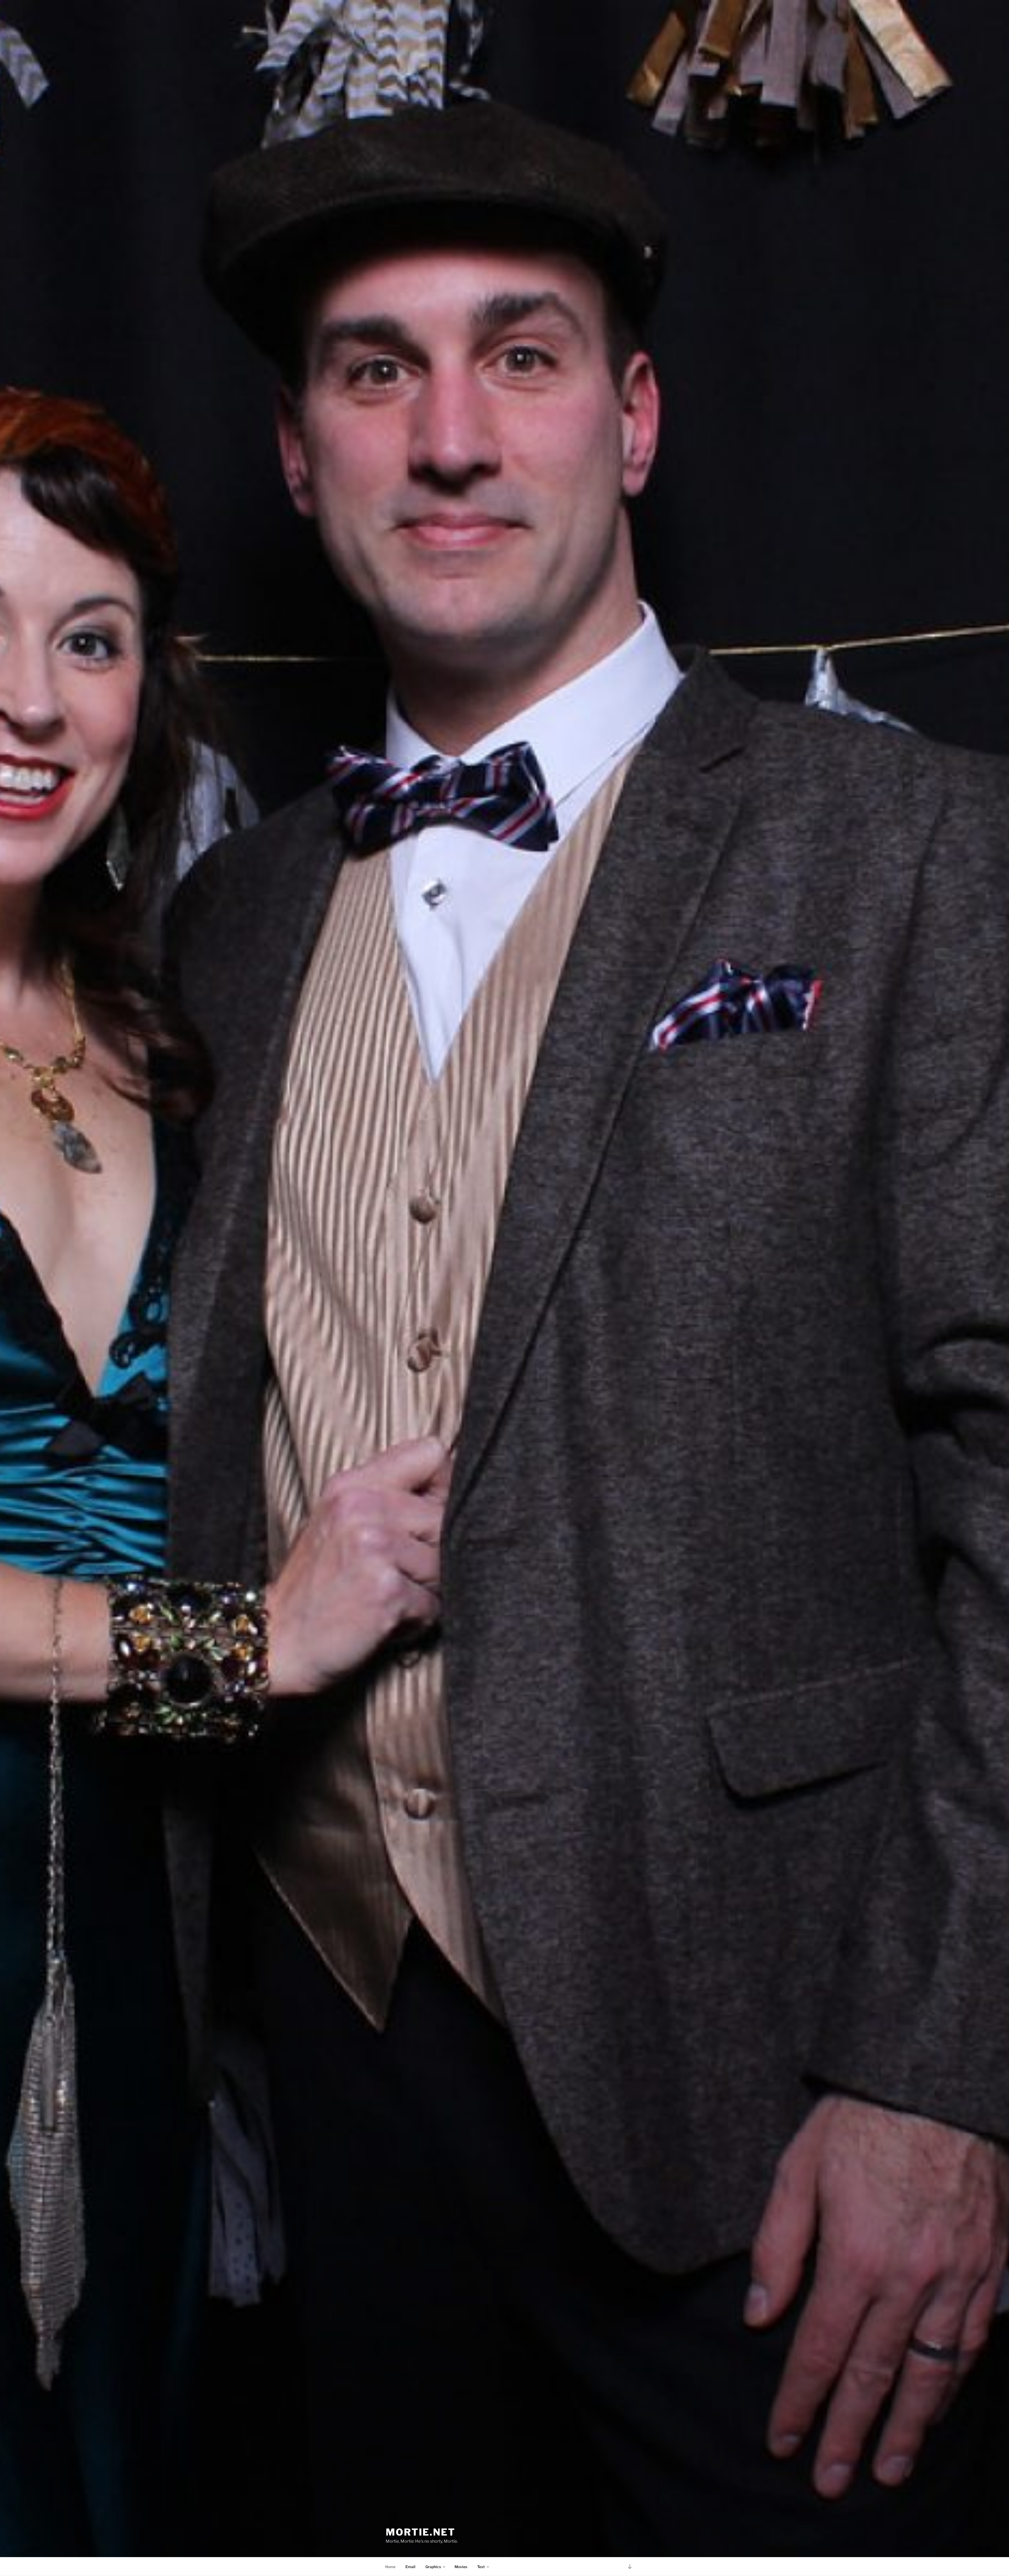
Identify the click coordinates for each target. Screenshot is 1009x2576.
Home (390, 2567)
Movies (461, 2567)
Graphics (433, 2567)
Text (481, 2567)
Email (410, 2567)
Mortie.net (421, 2532)
